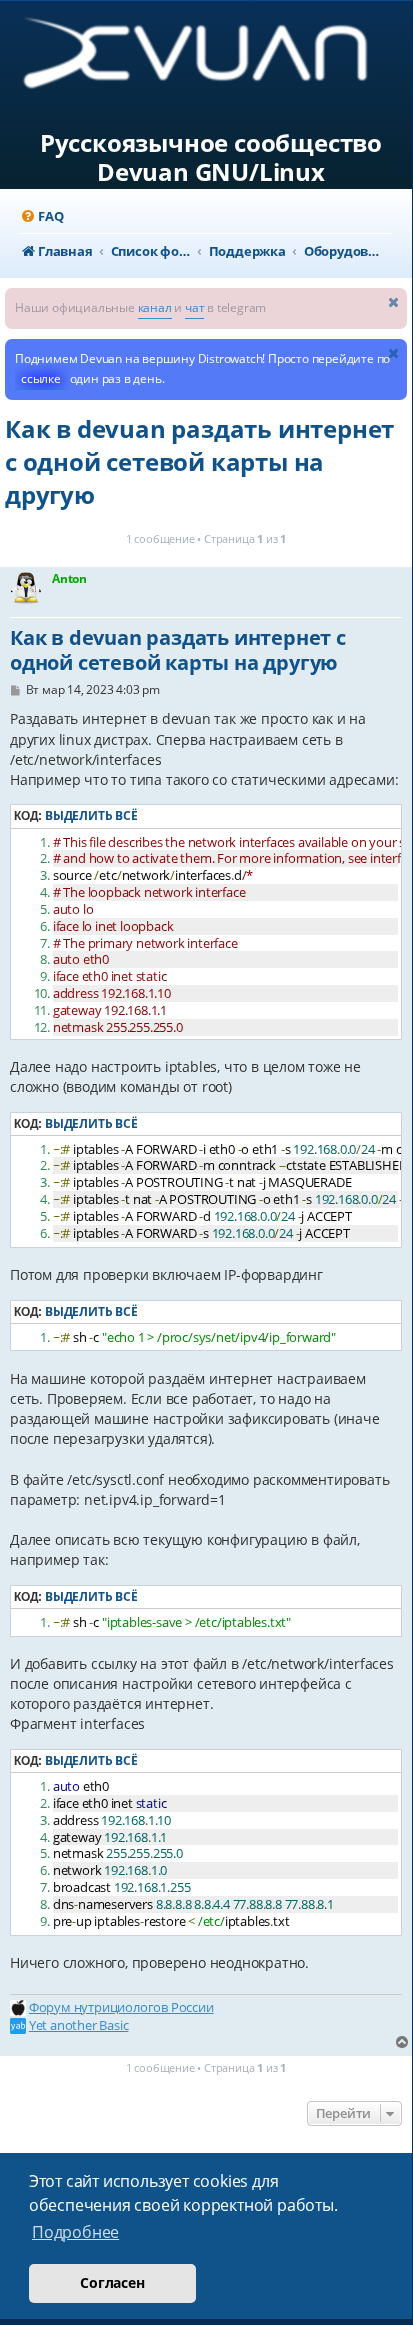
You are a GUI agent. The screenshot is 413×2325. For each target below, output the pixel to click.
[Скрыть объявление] (394, 301)
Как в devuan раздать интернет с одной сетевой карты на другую (199, 461)
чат (194, 307)
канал (155, 307)
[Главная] (211, 60)
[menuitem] (41, 216)
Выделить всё (91, 815)
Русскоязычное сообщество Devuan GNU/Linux (211, 158)
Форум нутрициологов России (121, 2007)
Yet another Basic (79, 2025)
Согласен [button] (112, 2282)
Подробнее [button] (75, 2232)
